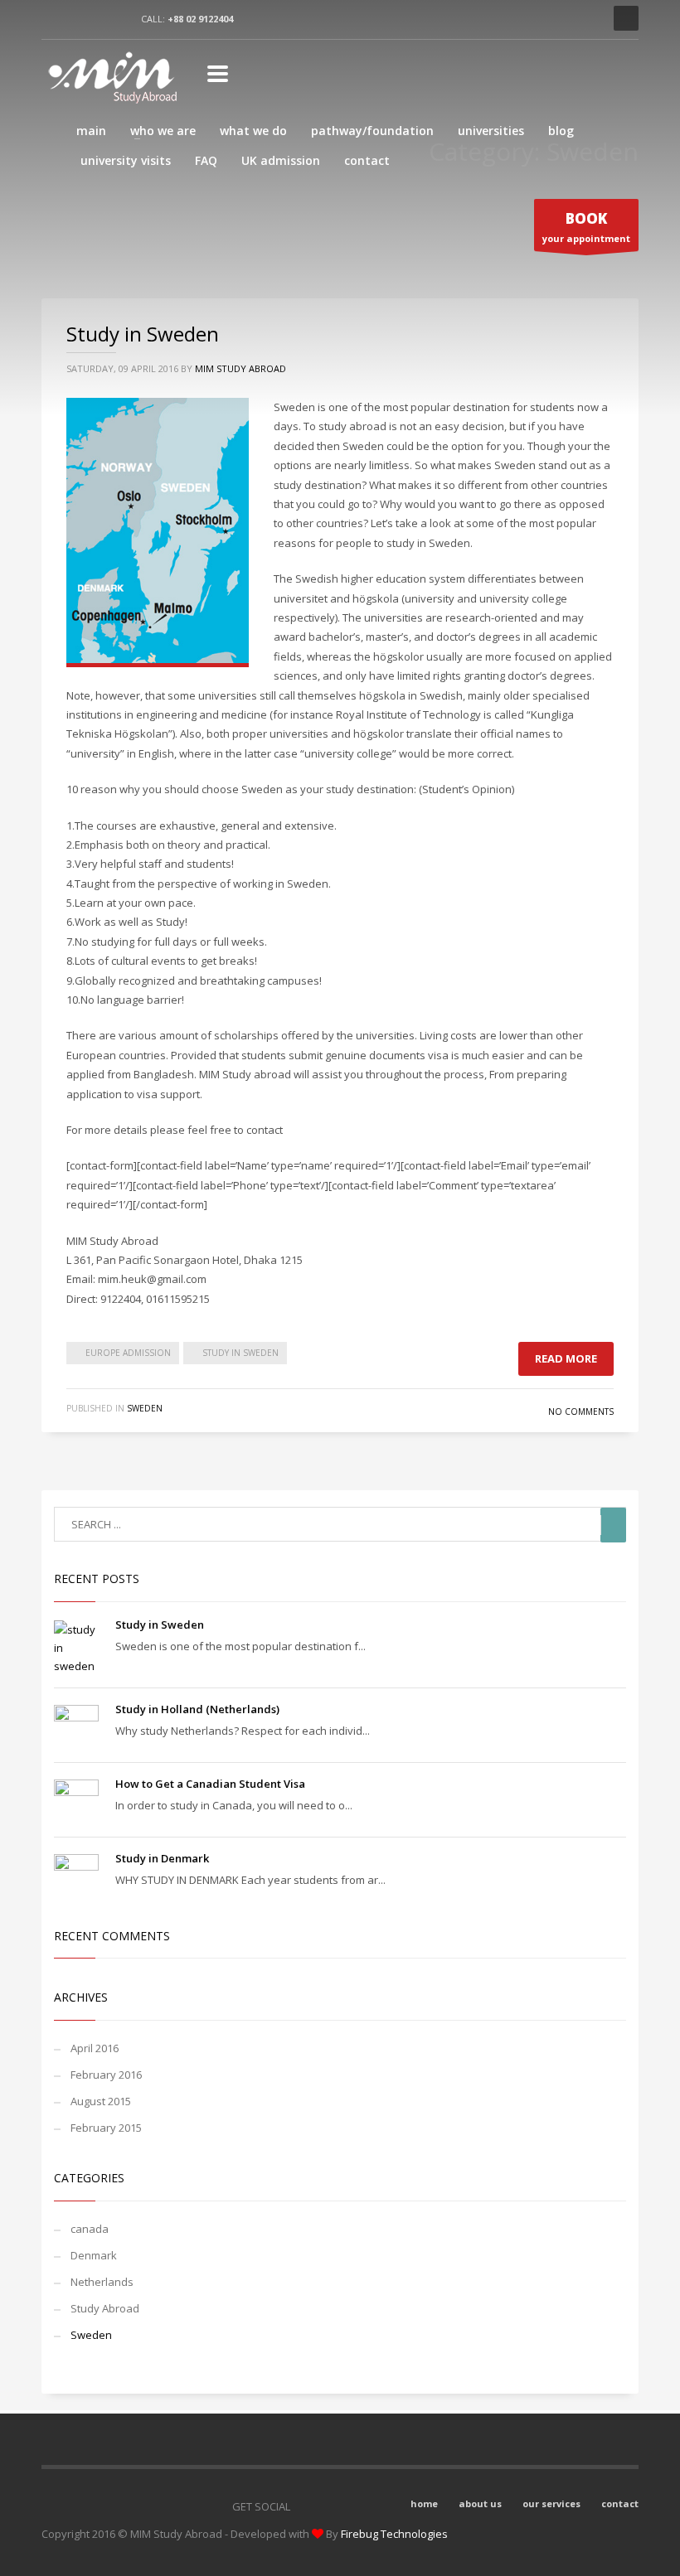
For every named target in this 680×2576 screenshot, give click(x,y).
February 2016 (106, 2075)
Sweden (145, 1408)
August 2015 (101, 2101)
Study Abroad (105, 2308)
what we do (253, 131)
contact (367, 160)
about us (480, 2503)
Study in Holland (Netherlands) (197, 1709)
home (424, 2503)
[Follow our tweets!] (344, 2506)
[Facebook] (54, 18)
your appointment (586, 227)
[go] (613, 1525)
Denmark (94, 2255)
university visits (126, 160)
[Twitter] (87, 18)
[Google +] (120, 18)
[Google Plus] (377, 2506)
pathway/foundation (372, 131)
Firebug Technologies (394, 2534)
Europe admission (128, 1353)
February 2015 (106, 2128)
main (91, 131)
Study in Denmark (162, 1858)
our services (551, 2503)
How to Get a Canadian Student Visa (210, 1784)
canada (90, 2229)
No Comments (581, 1411)
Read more (566, 1358)
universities (491, 131)
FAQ (206, 160)
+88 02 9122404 (200, 19)
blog (561, 131)
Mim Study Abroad (240, 368)
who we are (163, 131)
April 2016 (95, 2048)
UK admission (281, 160)
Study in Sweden (143, 334)
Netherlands (102, 2282)
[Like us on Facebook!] (311, 2506)
